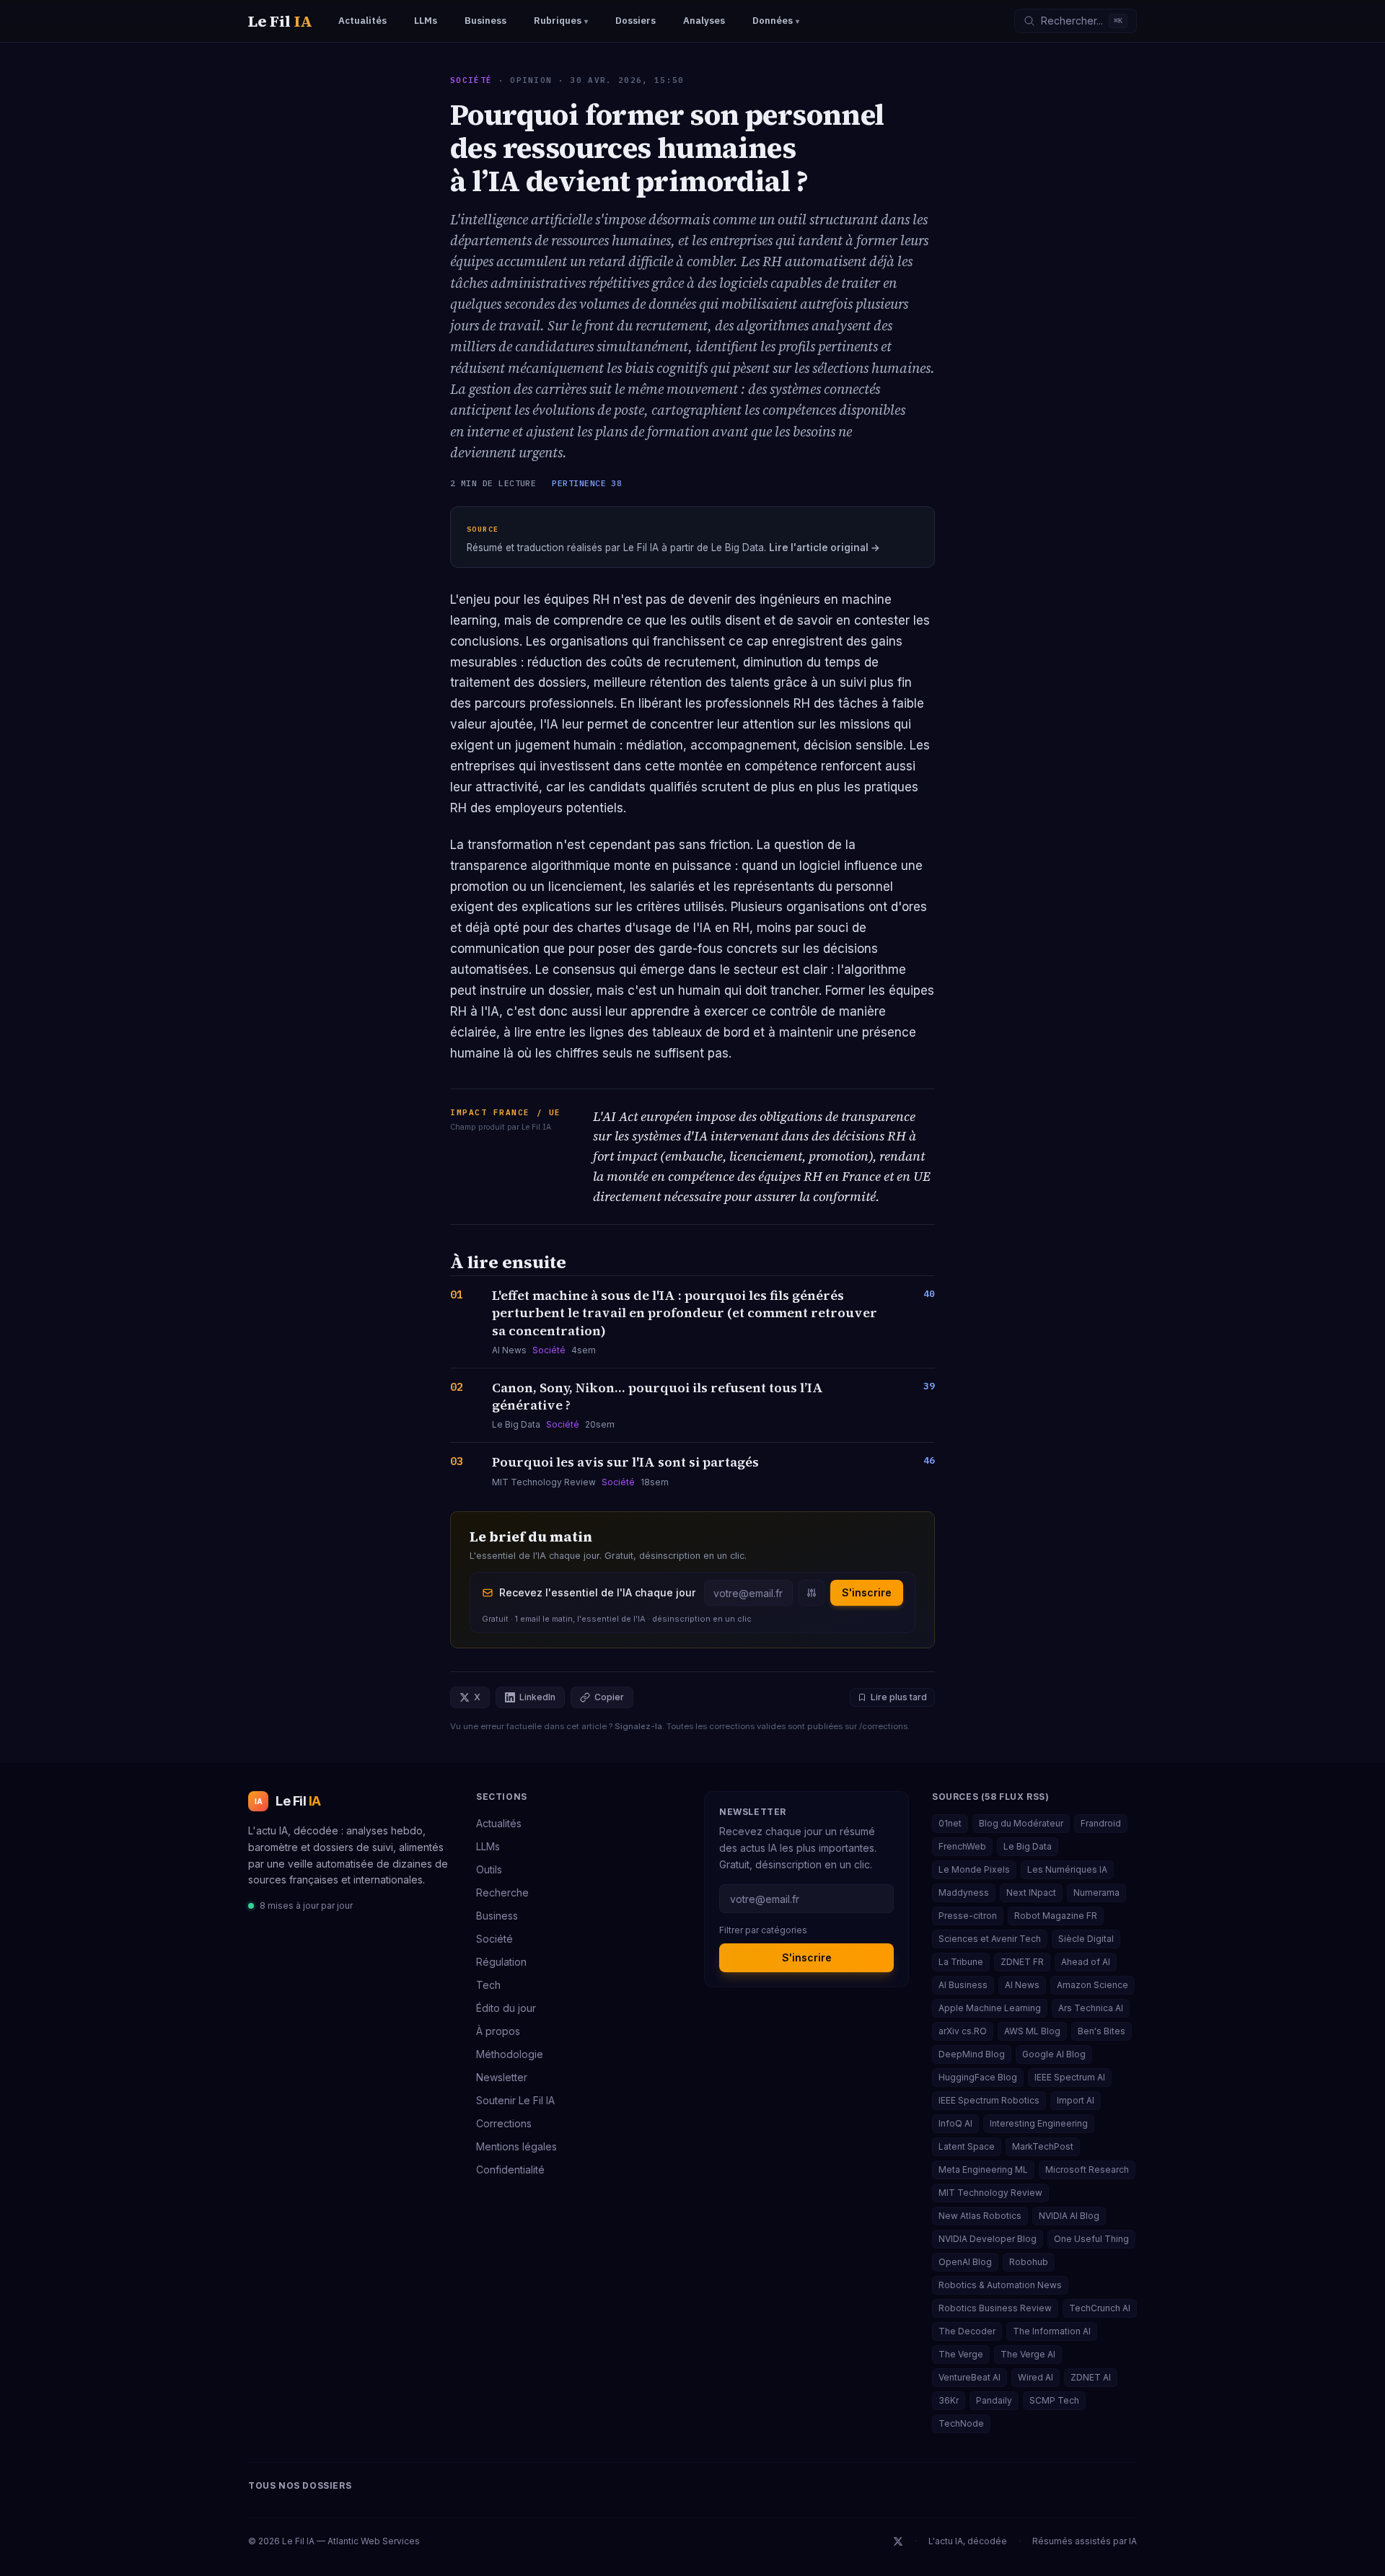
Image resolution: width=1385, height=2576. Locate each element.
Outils (489, 1869)
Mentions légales (516, 2146)
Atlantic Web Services (374, 2541)
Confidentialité (510, 2170)
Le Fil (280, 21)
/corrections (883, 1726)
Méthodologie (510, 2054)
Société (471, 80)
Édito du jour (506, 2008)
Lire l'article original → (825, 548)
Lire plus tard (899, 1697)
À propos (498, 2031)
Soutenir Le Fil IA (515, 2100)
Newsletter (502, 2077)
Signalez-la (638, 1726)
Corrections (504, 2123)
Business (497, 1916)
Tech (488, 1985)
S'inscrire (867, 1592)
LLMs (488, 1846)
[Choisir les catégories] (812, 1593)
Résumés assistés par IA (1085, 2541)
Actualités (499, 1823)
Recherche (502, 1893)
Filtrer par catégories (763, 1930)
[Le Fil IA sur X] (898, 2541)
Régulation (501, 1962)
